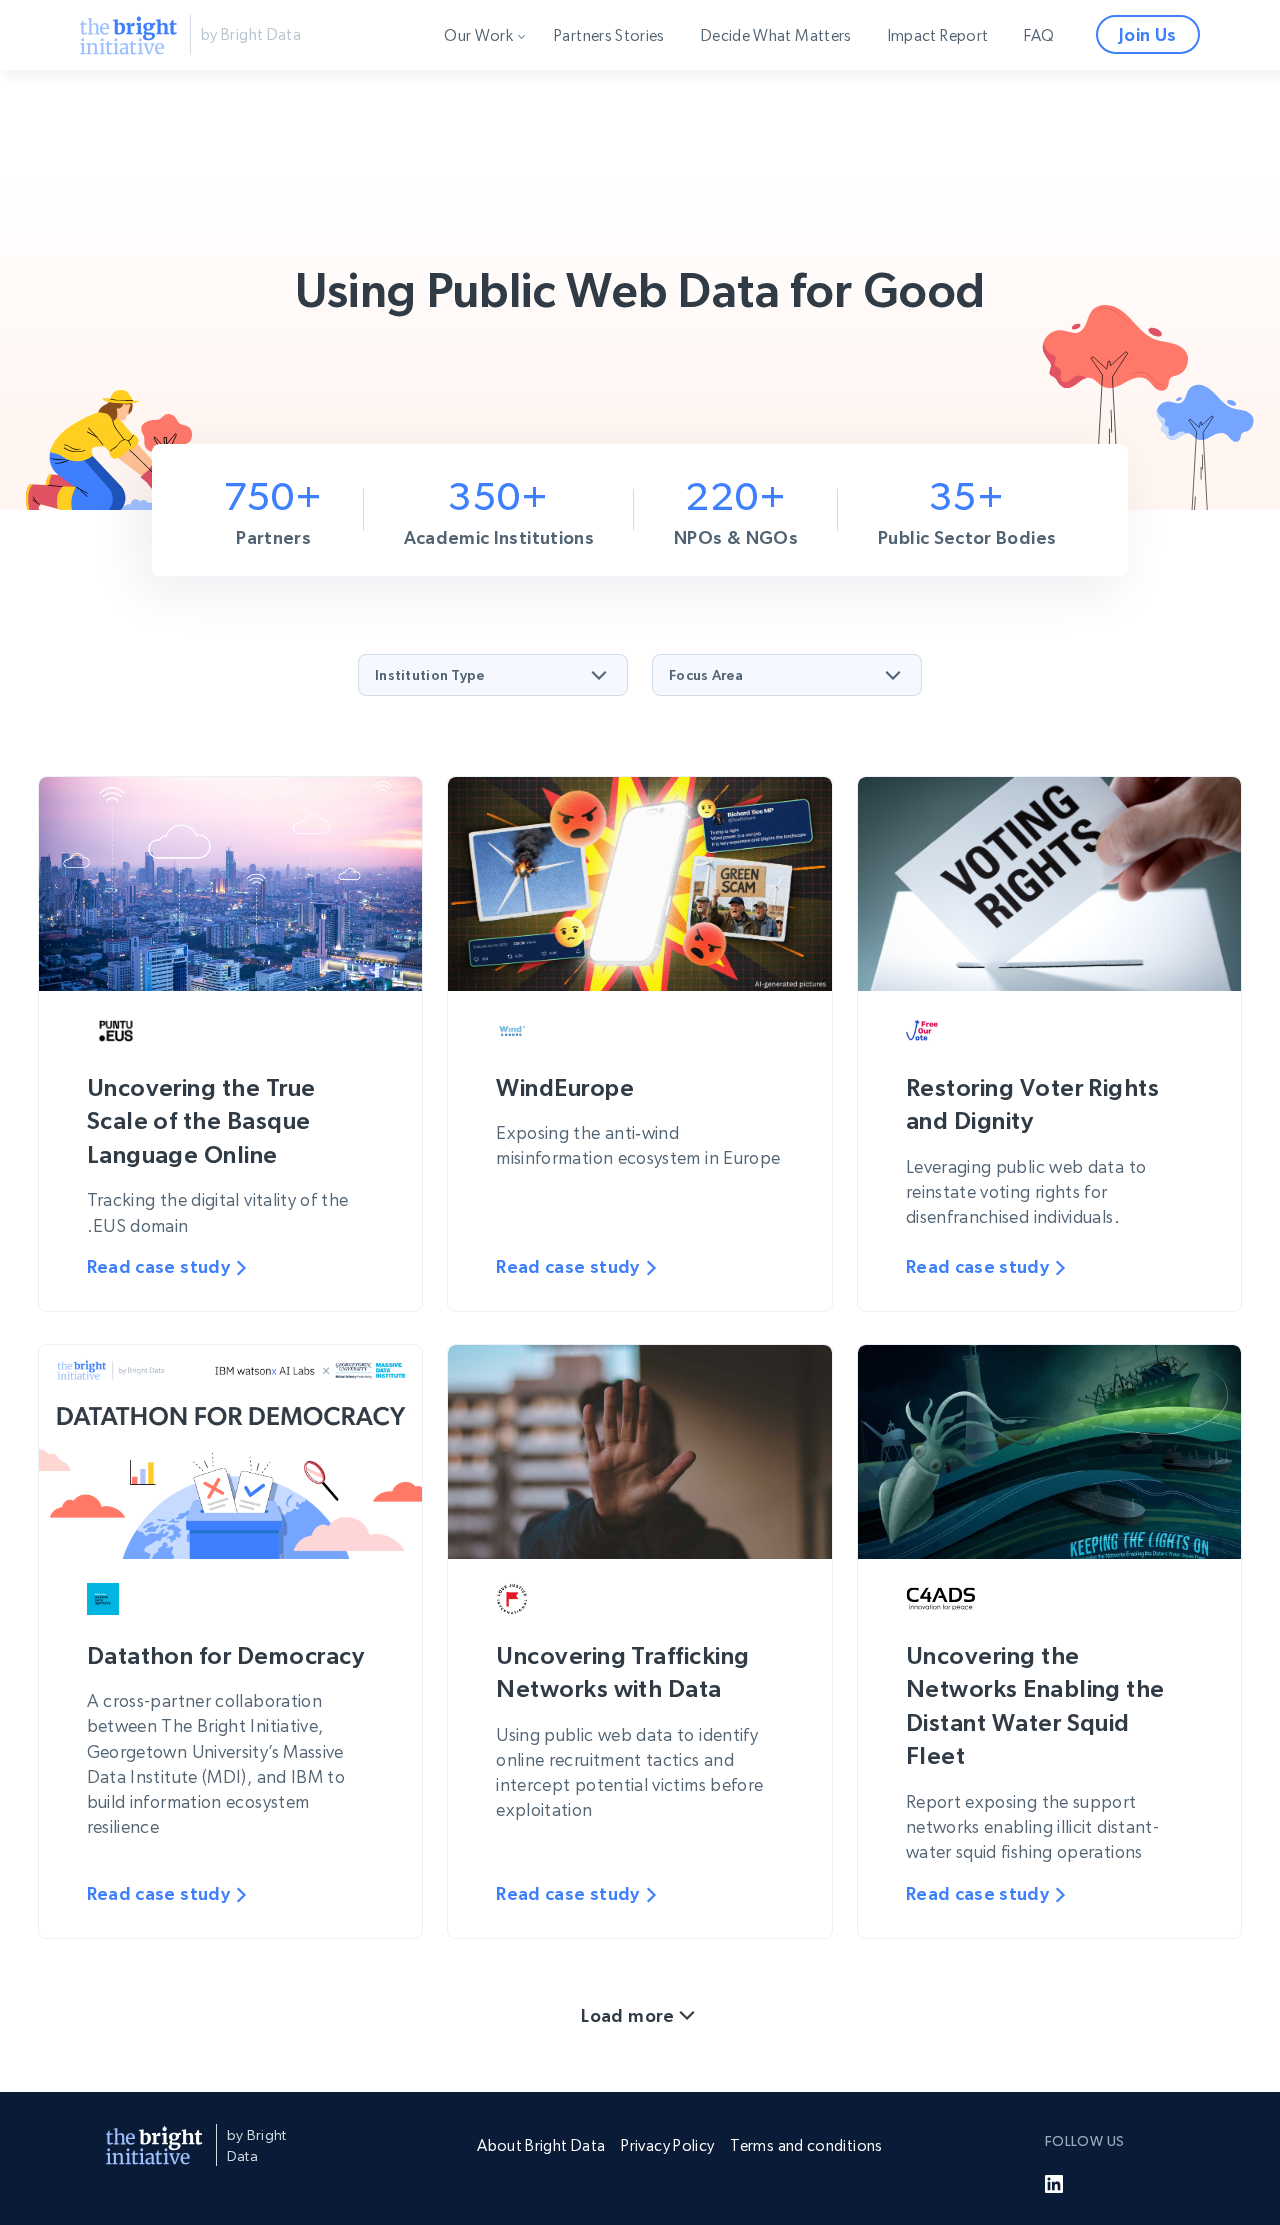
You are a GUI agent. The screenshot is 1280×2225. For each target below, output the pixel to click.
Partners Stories (609, 35)
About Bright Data (541, 2145)
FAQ (1039, 35)
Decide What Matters (776, 35)
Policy (478, 115)
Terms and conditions (806, 2145)
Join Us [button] (1148, 34)
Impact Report (938, 35)
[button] (493, 675)
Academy (490, 148)
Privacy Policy (667, 2145)
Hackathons (498, 181)
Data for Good (507, 82)
